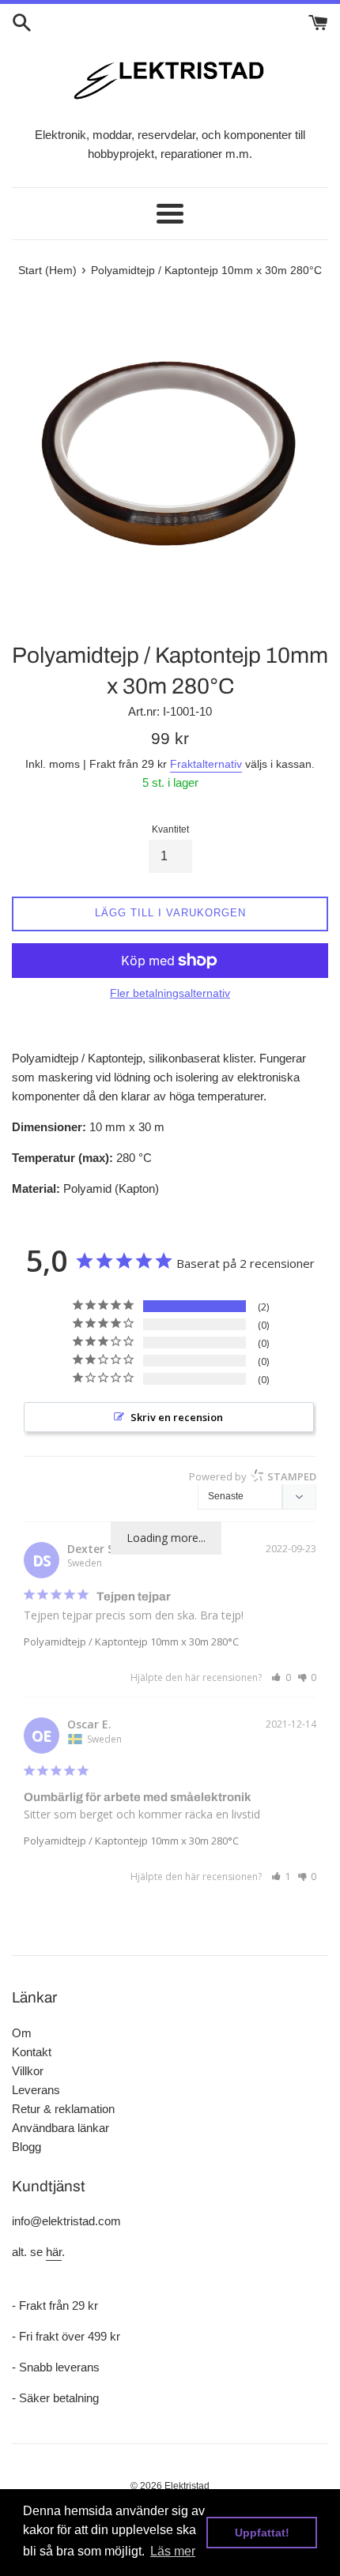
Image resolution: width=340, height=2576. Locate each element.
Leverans (36, 2090)
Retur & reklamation (63, 2109)
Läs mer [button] (173, 2551)
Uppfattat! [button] (262, 2533)
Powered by (253, 1476)
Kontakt (32, 2052)
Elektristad (187, 2486)
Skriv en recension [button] (177, 1417)
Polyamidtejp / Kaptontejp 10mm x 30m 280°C (131, 1641)
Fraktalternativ (206, 764)
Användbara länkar (60, 2128)
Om (22, 2033)
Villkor (28, 2071)
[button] (281, 1677)
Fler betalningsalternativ (170, 993)
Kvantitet (170, 829)
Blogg (26, 2147)
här (54, 2252)
